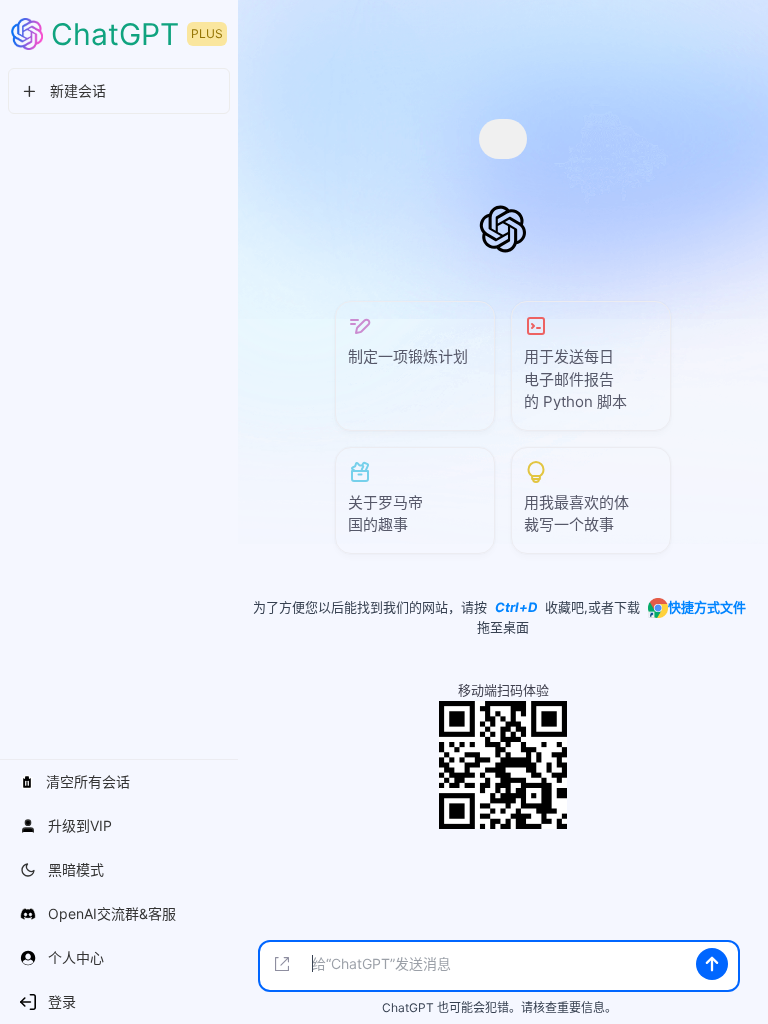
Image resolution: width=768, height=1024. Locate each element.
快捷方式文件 (707, 607)
